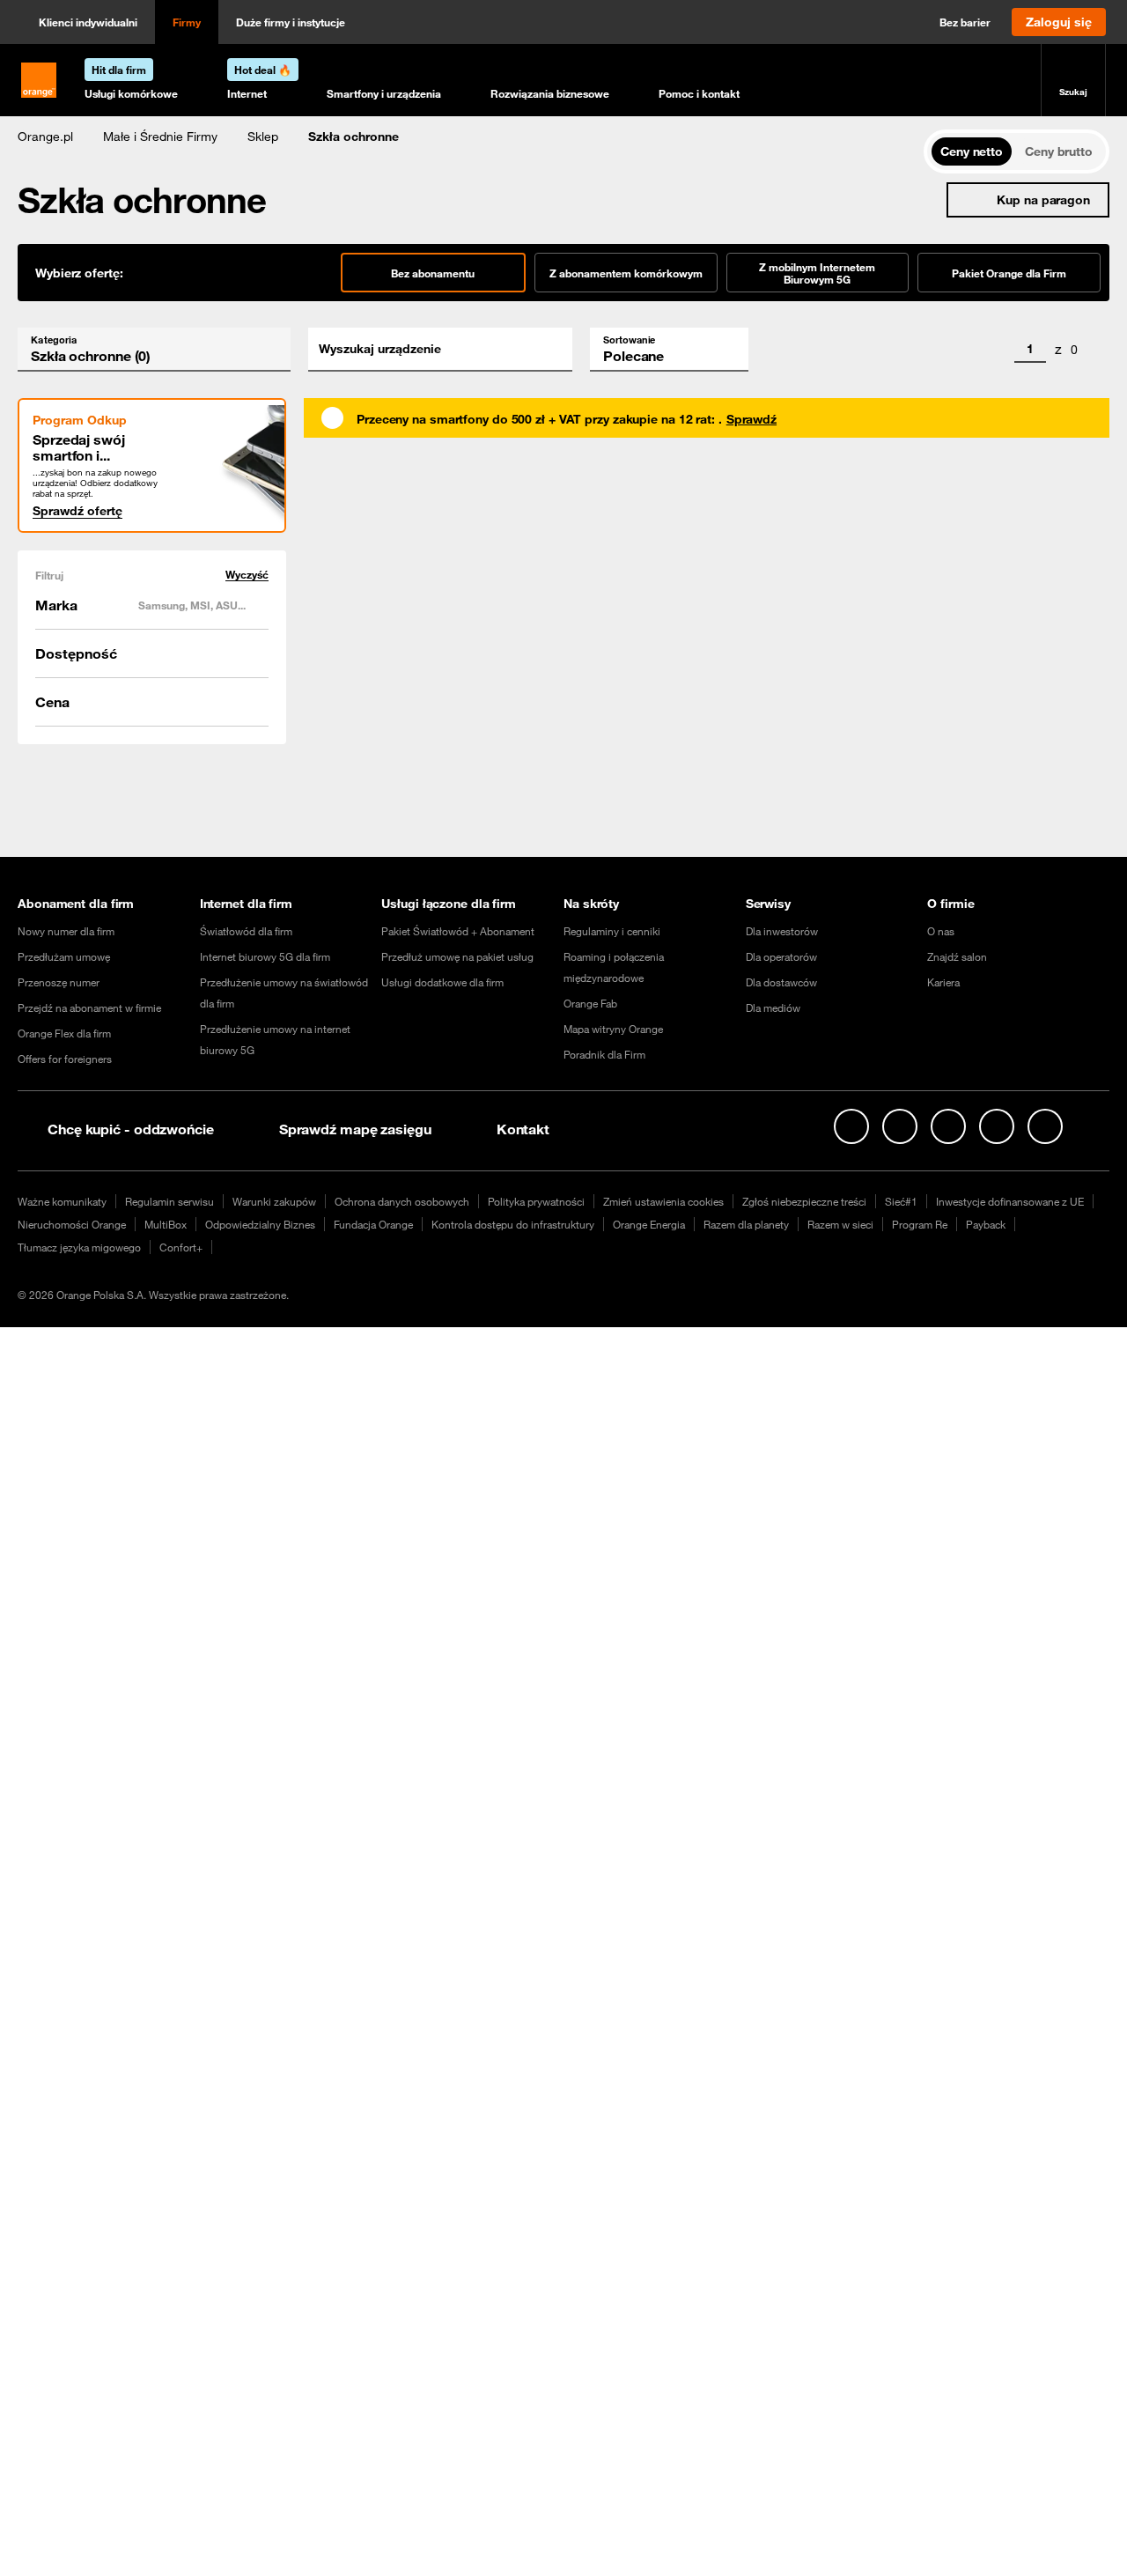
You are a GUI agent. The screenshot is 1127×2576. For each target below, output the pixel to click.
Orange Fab (590, 1003)
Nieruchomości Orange (72, 1224)
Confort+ (181, 1247)
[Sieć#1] (1093, 1126)
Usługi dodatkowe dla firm (442, 982)
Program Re (920, 1224)
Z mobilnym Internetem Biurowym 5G (817, 273)
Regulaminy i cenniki (612, 931)
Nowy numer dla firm (66, 931)
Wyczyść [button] (247, 575)
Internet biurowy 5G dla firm (265, 956)
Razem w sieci (840, 1224)
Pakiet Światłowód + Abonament (458, 931)
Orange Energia (649, 1224)
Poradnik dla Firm (604, 1054)
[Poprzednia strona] (994, 350)
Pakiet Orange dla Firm (1009, 273)
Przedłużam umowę (64, 956)
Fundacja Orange (373, 1224)
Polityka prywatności (536, 1201)
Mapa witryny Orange (613, 1029)
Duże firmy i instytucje (291, 22)
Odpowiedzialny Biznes (260, 1224)
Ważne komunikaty (62, 1201)
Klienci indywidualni (88, 22)
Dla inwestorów (782, 931)
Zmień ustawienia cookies (663, 1201)
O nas (941, 931)
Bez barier (965, 22)
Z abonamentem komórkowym (626, 273)
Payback (986, 1224)
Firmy (187, 22)
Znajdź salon (957, 956)
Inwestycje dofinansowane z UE (1010, 1201)
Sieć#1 (901, 1201)
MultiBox (166, 1224)
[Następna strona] (1098, 350)
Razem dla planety (746, 1224)
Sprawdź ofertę (77, 511)
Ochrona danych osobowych (402, 1201)
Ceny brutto (1059, 151)
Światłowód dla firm (246, 931)
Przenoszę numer (59, 982)
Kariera (943, 982)
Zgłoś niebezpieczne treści (804, 1201)
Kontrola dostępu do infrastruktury (513, 1224)
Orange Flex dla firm (64, 1033)
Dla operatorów (781, 956)
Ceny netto (972, 151)
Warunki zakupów (274, 1201)
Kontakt (523, 1129)
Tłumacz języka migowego (79, 1247)
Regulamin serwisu (169, 1201)
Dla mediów (773, 1008)
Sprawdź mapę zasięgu (355, 1129)
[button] (45, 137)
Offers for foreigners (65, 1059)
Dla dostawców (781, 982)
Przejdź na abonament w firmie (89, 1008)
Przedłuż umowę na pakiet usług (457, 956)
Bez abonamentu (433, 273)
